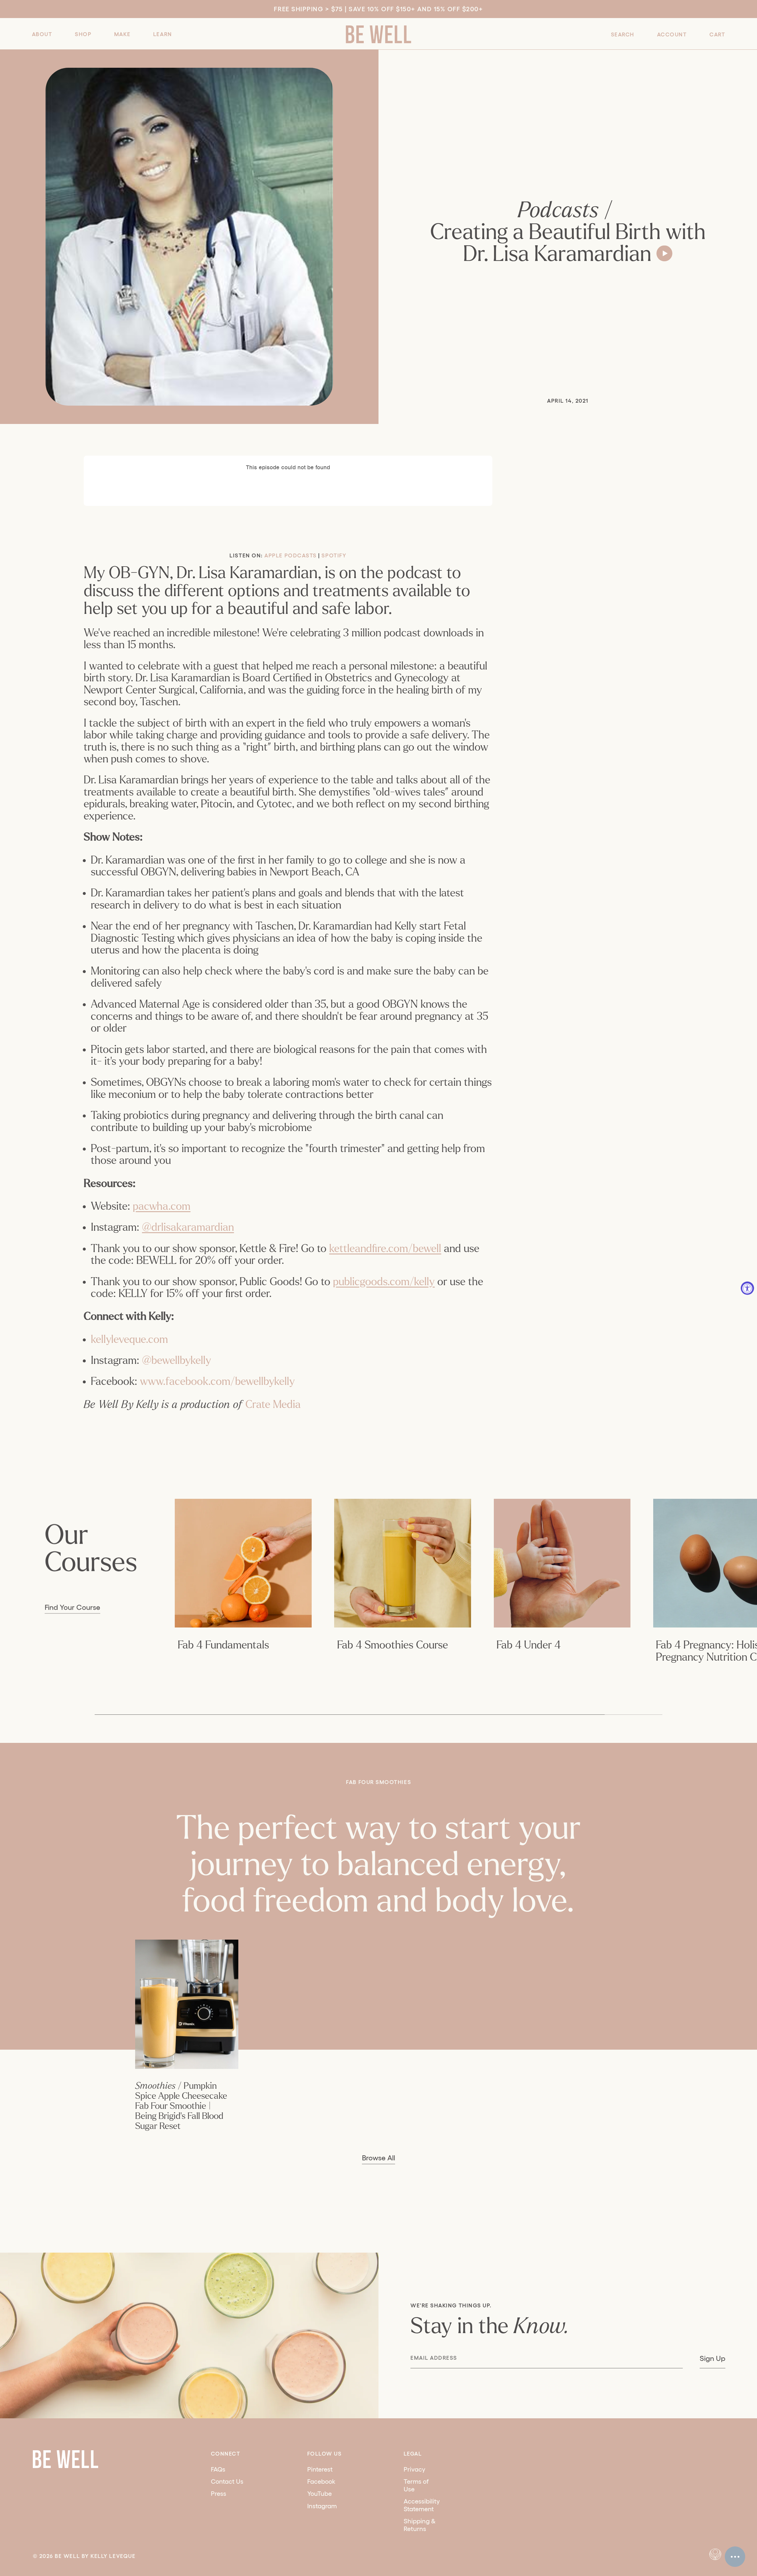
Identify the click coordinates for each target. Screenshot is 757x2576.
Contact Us (227, 2481)
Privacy (414, 2469)
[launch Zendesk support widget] (735, 2557)
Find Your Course (72, 1607)
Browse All (378, 2158)
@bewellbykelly (177, 1360)
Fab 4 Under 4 (529, 1645)
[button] (42, 34)
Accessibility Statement (422, 2505)
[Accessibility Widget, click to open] (747, 1288)
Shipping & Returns (420, 2525)
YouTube (320, 2493)
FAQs (218, 2469)
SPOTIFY (334, 555)
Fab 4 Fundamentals (223, 1645)
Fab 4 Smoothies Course (393, 1645)
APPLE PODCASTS (291, 555)
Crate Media (273, 1405)
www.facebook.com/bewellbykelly (217, 1381)
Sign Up (712, 2358)
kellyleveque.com (129, 1339)
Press (219, 2493)
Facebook (321, 2481)
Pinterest (320, 2469)
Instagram (322, 2506)
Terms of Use (416, 2485)
